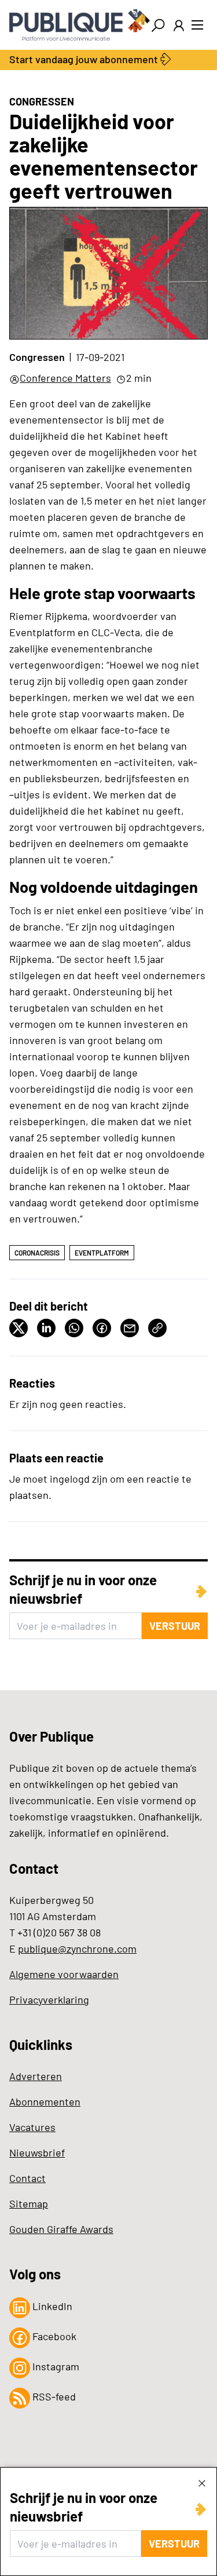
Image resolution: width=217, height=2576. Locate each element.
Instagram (55, 2366)
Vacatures (32, 2127)
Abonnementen (45, 2101)
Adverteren (36, 2076)
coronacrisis (37, 1253)
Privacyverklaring (49, 1999)
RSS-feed (53, 2396)
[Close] (202, 2483)
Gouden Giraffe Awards (61, 2229)
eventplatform (102, 1253)
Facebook (53, 2336)
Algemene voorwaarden (64, 1974)
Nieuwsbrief (37, 2152)
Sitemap (29, 2203)
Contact (27, 2178)
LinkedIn (51, 2306)
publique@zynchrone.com (77, 1949)
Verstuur (174, 2544)
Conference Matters (65, 378)
